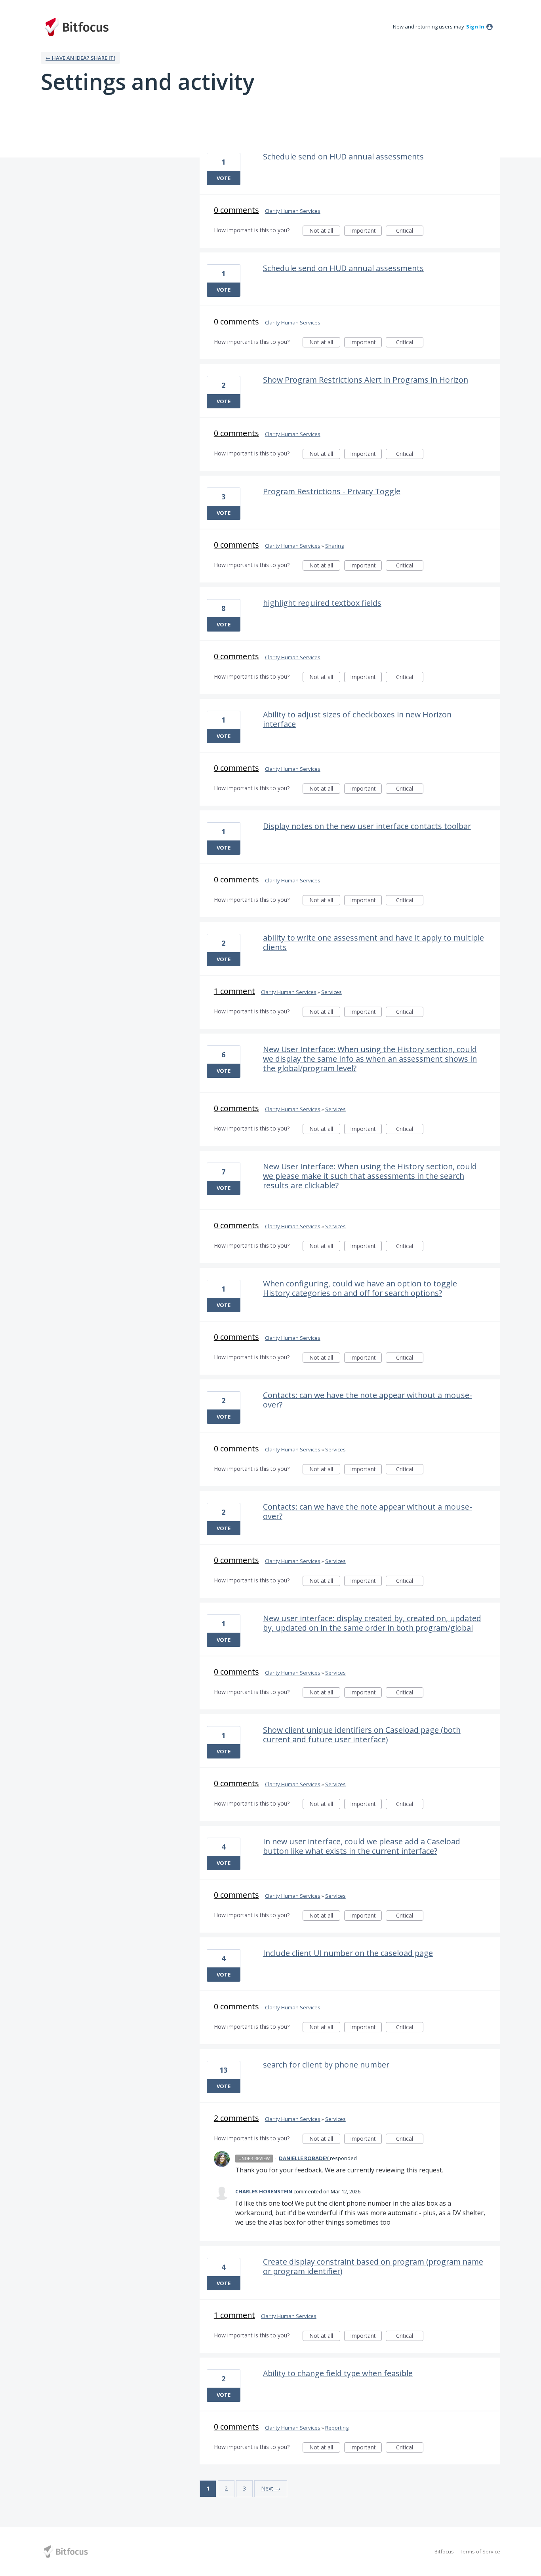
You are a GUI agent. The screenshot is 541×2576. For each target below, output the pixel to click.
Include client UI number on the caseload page (348, 1953)
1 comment (234, 991)
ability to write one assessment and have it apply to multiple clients (373, 942)
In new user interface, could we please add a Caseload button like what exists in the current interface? (362, 1846)
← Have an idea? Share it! (80, 58)
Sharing (334, 546)
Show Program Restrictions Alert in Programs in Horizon (366, 380)
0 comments (236, 210)
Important (366, 231)
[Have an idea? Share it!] (76, 27)
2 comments (236, 2118)
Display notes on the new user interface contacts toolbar (367, 826)
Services (331, 992)
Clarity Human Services (293, 211)
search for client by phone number (326, 2065)
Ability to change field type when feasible (338, 2373)
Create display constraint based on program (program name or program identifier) (373, 2266)
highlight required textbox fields (322, 603)
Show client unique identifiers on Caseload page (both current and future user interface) (362, 1735)
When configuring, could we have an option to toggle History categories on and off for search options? (360, 1288)
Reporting (337, 2428)
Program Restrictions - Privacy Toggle (332, 491)
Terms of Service (480, 2551)
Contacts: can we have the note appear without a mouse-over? (368, 1400)
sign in (475, 27)
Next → (271, 2488)
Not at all (325, 231)
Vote (224, 178)
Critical (410, 231)
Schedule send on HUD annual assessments (343, 156)
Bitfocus (444, 2551)
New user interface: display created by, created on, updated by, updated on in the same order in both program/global (372, 1623)
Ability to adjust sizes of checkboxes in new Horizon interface (357, 719)
